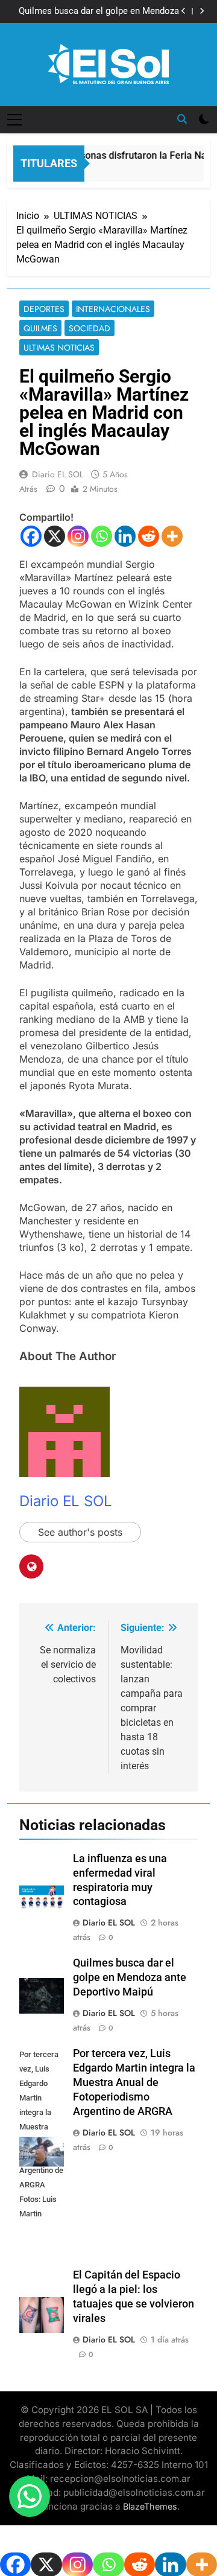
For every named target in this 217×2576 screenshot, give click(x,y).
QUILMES (40, 328)
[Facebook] (31, 536)
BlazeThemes (150, 2506)
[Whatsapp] (102, 536)
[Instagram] (78, 536)
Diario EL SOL (58, 474)
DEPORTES (44, 309)
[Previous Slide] (184, 11)
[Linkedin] (125, 536)
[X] (55, 536)
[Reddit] (149, 536)
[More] (172, 536)
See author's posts (80, 1532)
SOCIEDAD (90, 328)
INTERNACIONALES (113, 309)
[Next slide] (202, 11)
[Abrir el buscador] (182, 119)
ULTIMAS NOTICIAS (59, 348)
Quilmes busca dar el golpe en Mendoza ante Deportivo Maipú (99, 11)
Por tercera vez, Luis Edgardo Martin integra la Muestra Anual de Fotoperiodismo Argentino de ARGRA (134, 2082)
